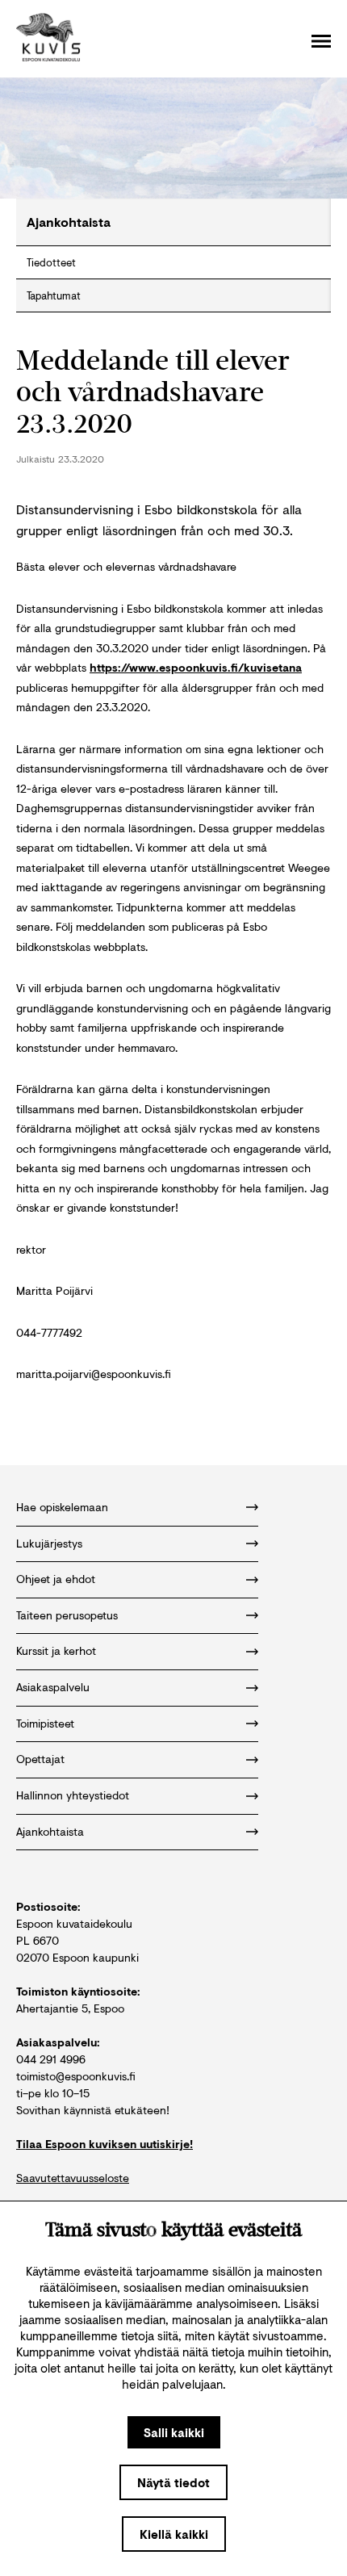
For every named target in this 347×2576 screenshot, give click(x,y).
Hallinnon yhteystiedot (73, 1795)
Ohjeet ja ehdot (56, 1579)
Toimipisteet (45, 1723)
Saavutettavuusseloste (73, 2178)
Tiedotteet (51, 262)
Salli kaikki (174, 2432)
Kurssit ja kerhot (56, 1650)
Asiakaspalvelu (53, 1687)
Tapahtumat (54, 295)
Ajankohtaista (50, 1831)
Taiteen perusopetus (67, 1615)
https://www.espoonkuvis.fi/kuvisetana (196, 667)
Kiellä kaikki (174, 2534)
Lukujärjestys (49, 1543)
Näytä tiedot (173, 2482)
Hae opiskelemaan (62, 1507)
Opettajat (40, 1759)
